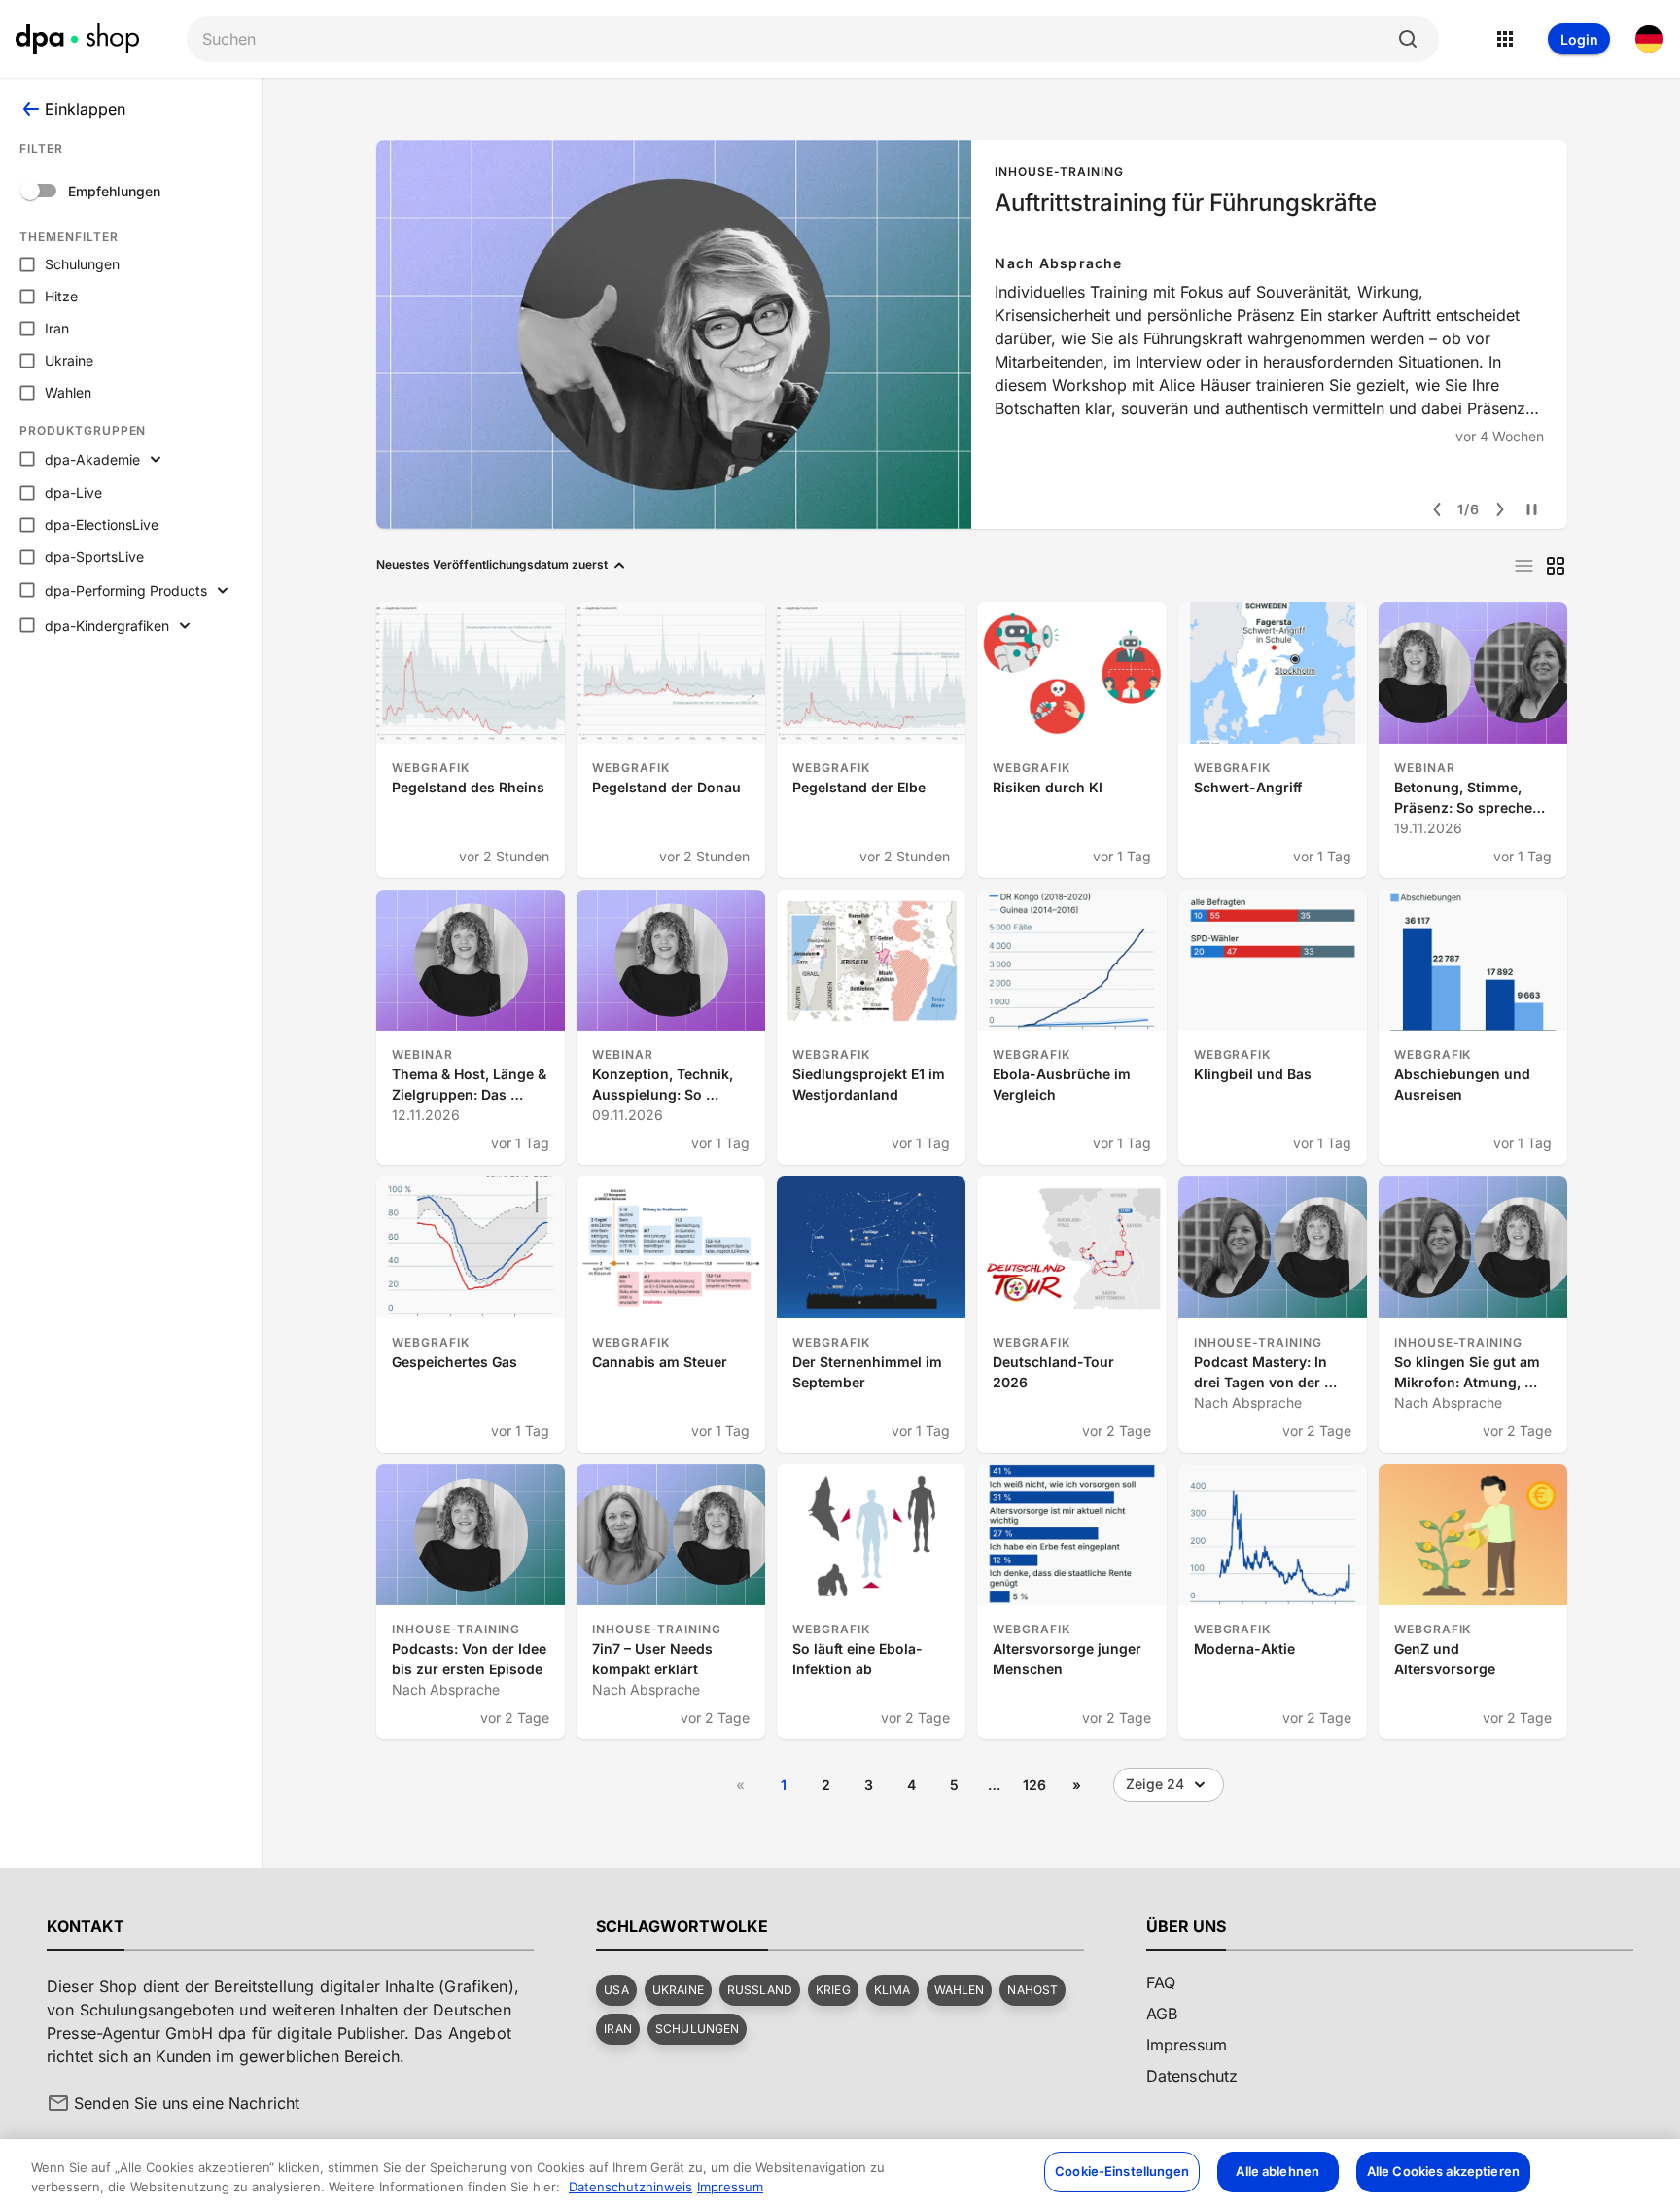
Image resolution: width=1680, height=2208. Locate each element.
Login (1579, 39)
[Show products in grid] (1556, 566)
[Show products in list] (1524, 566)
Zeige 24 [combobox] (1155, 1784)
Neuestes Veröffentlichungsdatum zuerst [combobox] (492, 564)
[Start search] (1408, 39)
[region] (840, 2173)
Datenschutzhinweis (630, 2187)
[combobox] (797, 39)
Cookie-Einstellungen (1122, 2171)
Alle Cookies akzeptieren (1443, 2171)
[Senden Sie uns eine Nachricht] (58, 2103)
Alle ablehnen (1277, 2171)
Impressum (730, 2187)
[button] (616, 1990)
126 (1034, 1785)
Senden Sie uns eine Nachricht (187, 2103)
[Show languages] (1649, 39)
